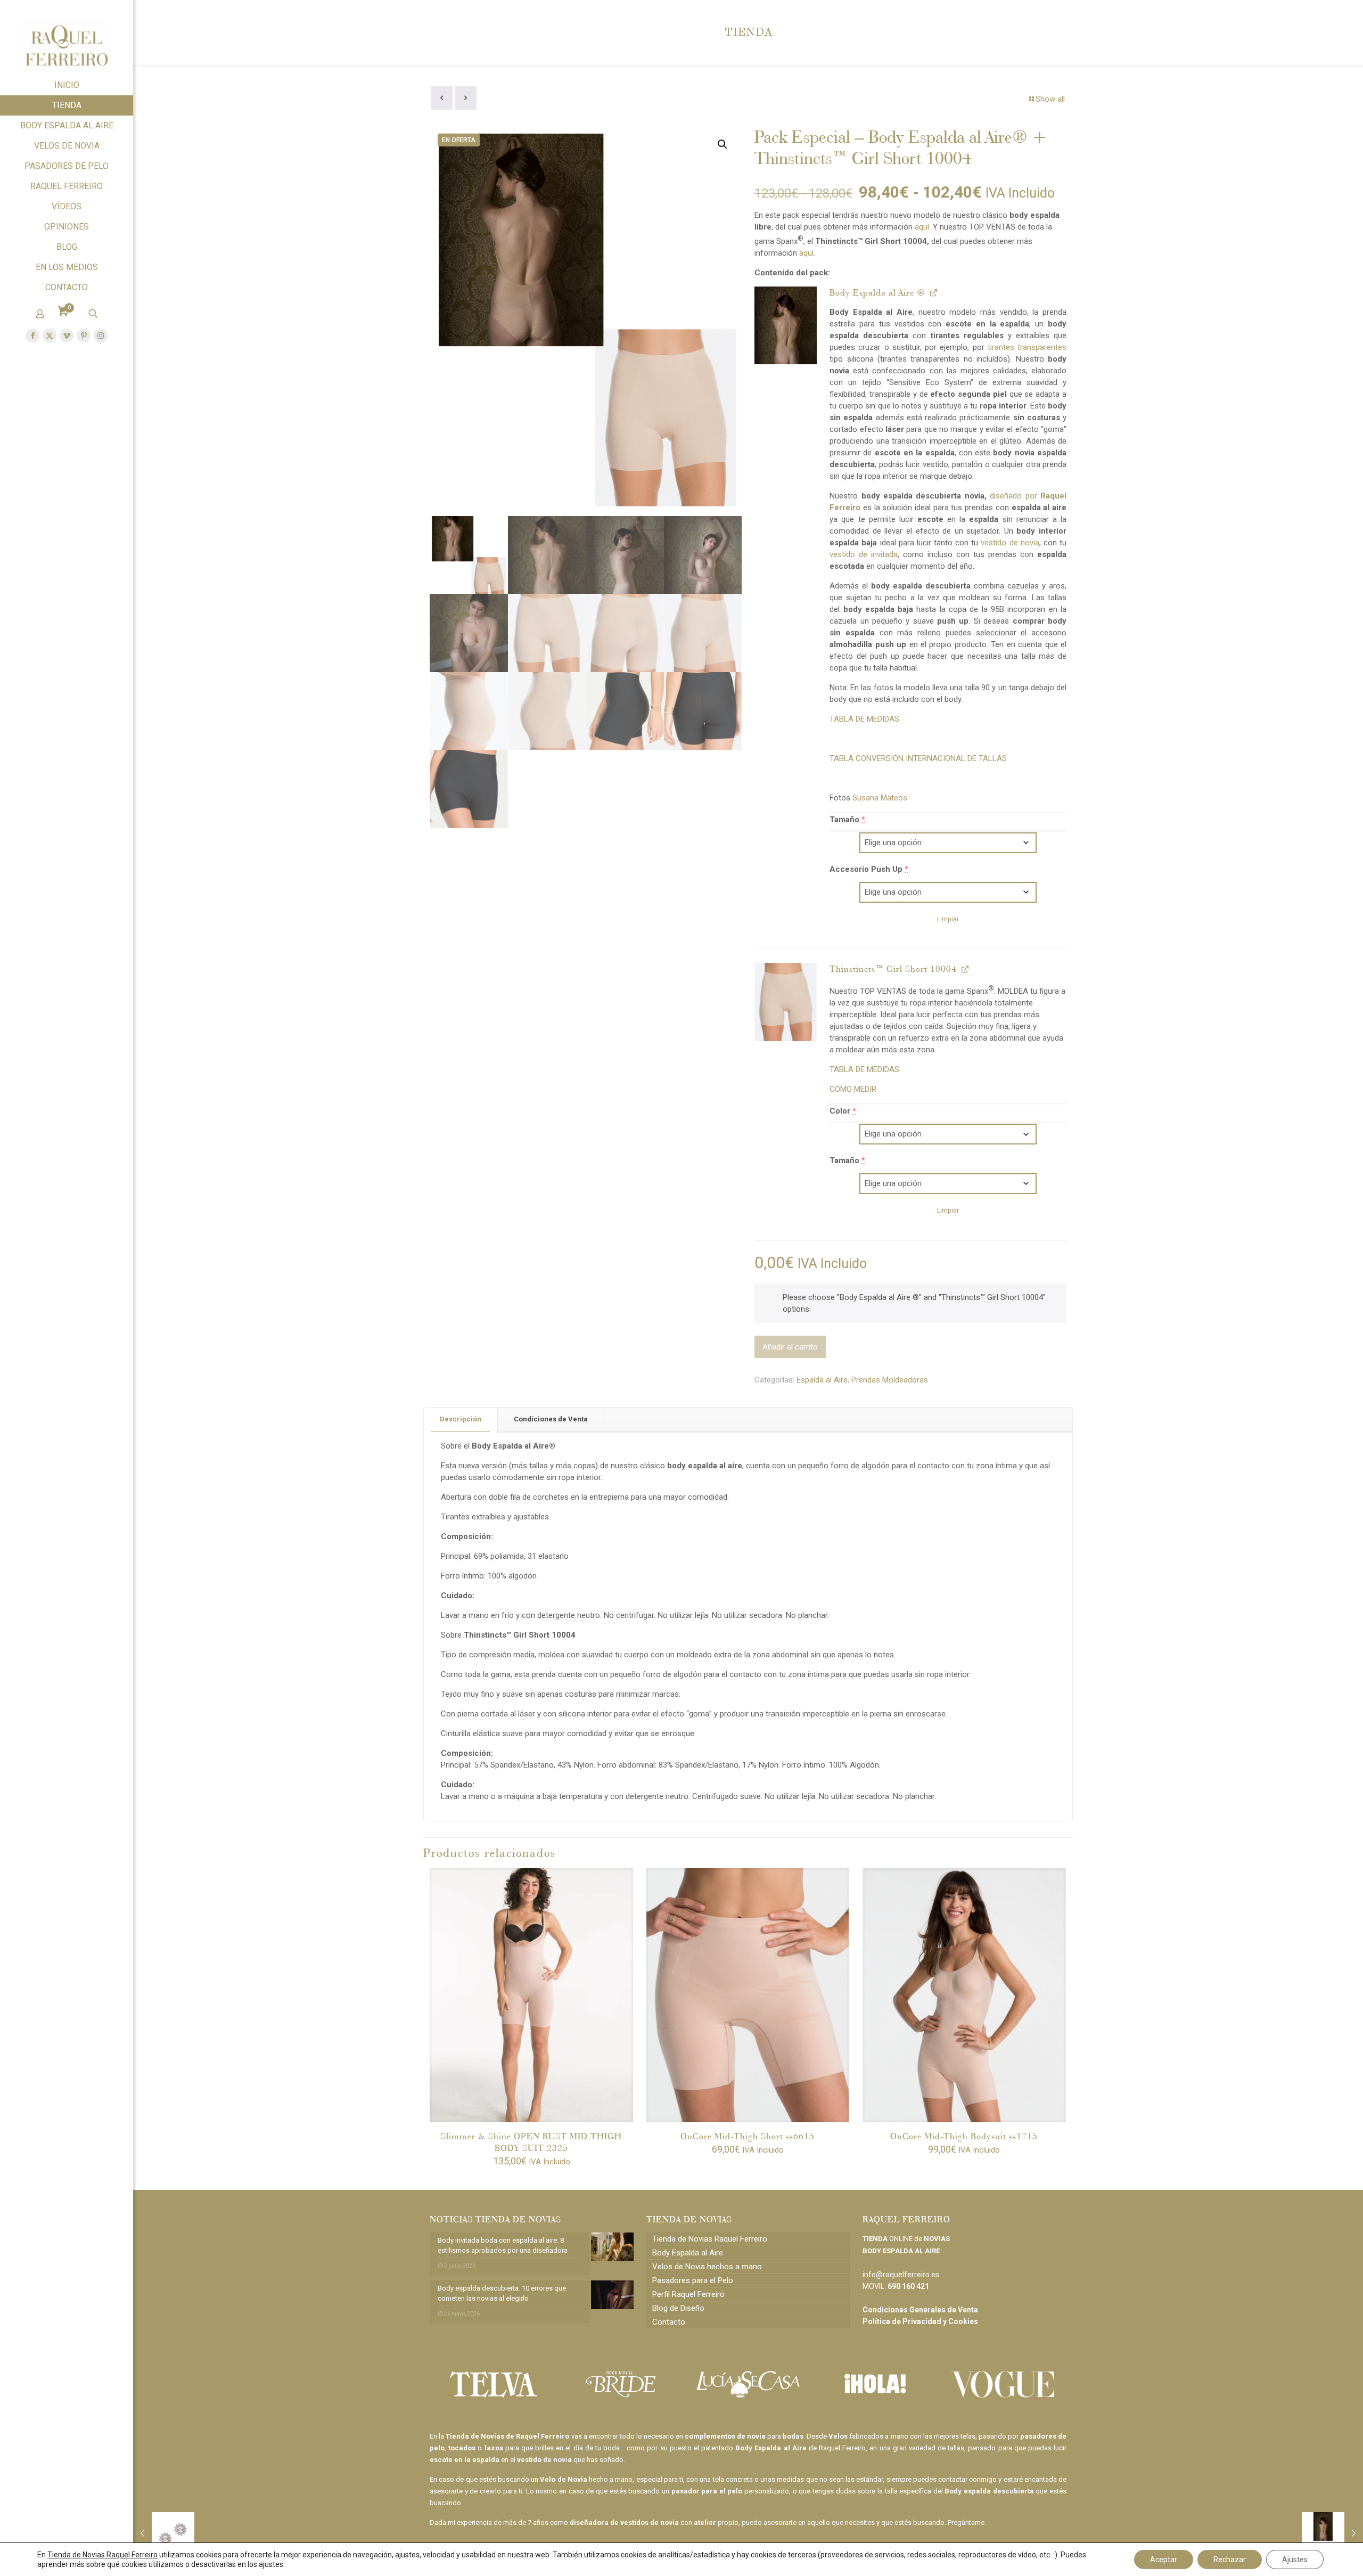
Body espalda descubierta (989, 2491)
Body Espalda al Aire (688, 2253)
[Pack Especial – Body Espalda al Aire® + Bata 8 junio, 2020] (1332, 2533)
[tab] (461, 1420)
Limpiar (948, 919)
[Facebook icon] (32, 336)
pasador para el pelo (707, 2491)
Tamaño (847, 820)
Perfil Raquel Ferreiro (688, 2294)
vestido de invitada (864, 554)
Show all (1050, 99)
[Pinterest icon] (84, 336)
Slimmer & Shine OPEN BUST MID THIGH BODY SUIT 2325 (531, 2142)
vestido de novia (1010, 543)
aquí (922, 227)
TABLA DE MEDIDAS (864, 719)
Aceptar (1164, 2559)
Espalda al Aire (822, 1380)
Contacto (669, 2322)
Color (843, 1111)
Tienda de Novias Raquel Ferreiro (710, 2239)
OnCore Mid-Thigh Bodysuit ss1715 (964, 2136)
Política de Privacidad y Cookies (920, 2321)
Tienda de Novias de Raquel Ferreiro (507, 2436)
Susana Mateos (880, 798)
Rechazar (1230, 2559)
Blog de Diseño (678, 2308)
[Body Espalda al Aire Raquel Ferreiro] (786, 325)
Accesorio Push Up (869, 869)
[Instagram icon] (101, 336)
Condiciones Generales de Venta (920, 2310)
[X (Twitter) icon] (50, 336)
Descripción (461, 1419)
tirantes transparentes (1027, 347)
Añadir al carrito (790, 1347)
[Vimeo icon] (67, 336)
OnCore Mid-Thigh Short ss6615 (748, 2136)
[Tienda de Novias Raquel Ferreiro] (67, 38)
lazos (494, 2448)
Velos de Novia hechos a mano (707, 2267)
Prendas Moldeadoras (890, 1380)
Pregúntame (966, 2522)
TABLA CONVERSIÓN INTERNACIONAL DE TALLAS (918, 758)
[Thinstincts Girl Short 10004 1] (786, 1002)
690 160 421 (908, 2286)
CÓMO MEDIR (853, 1089)
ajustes (271, 2564)
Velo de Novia (563, 2479)
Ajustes (1295, 2559)
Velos (838, 2436)
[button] (723, 144)
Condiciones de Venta (551, 1419)
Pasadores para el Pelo (693, 2280)
